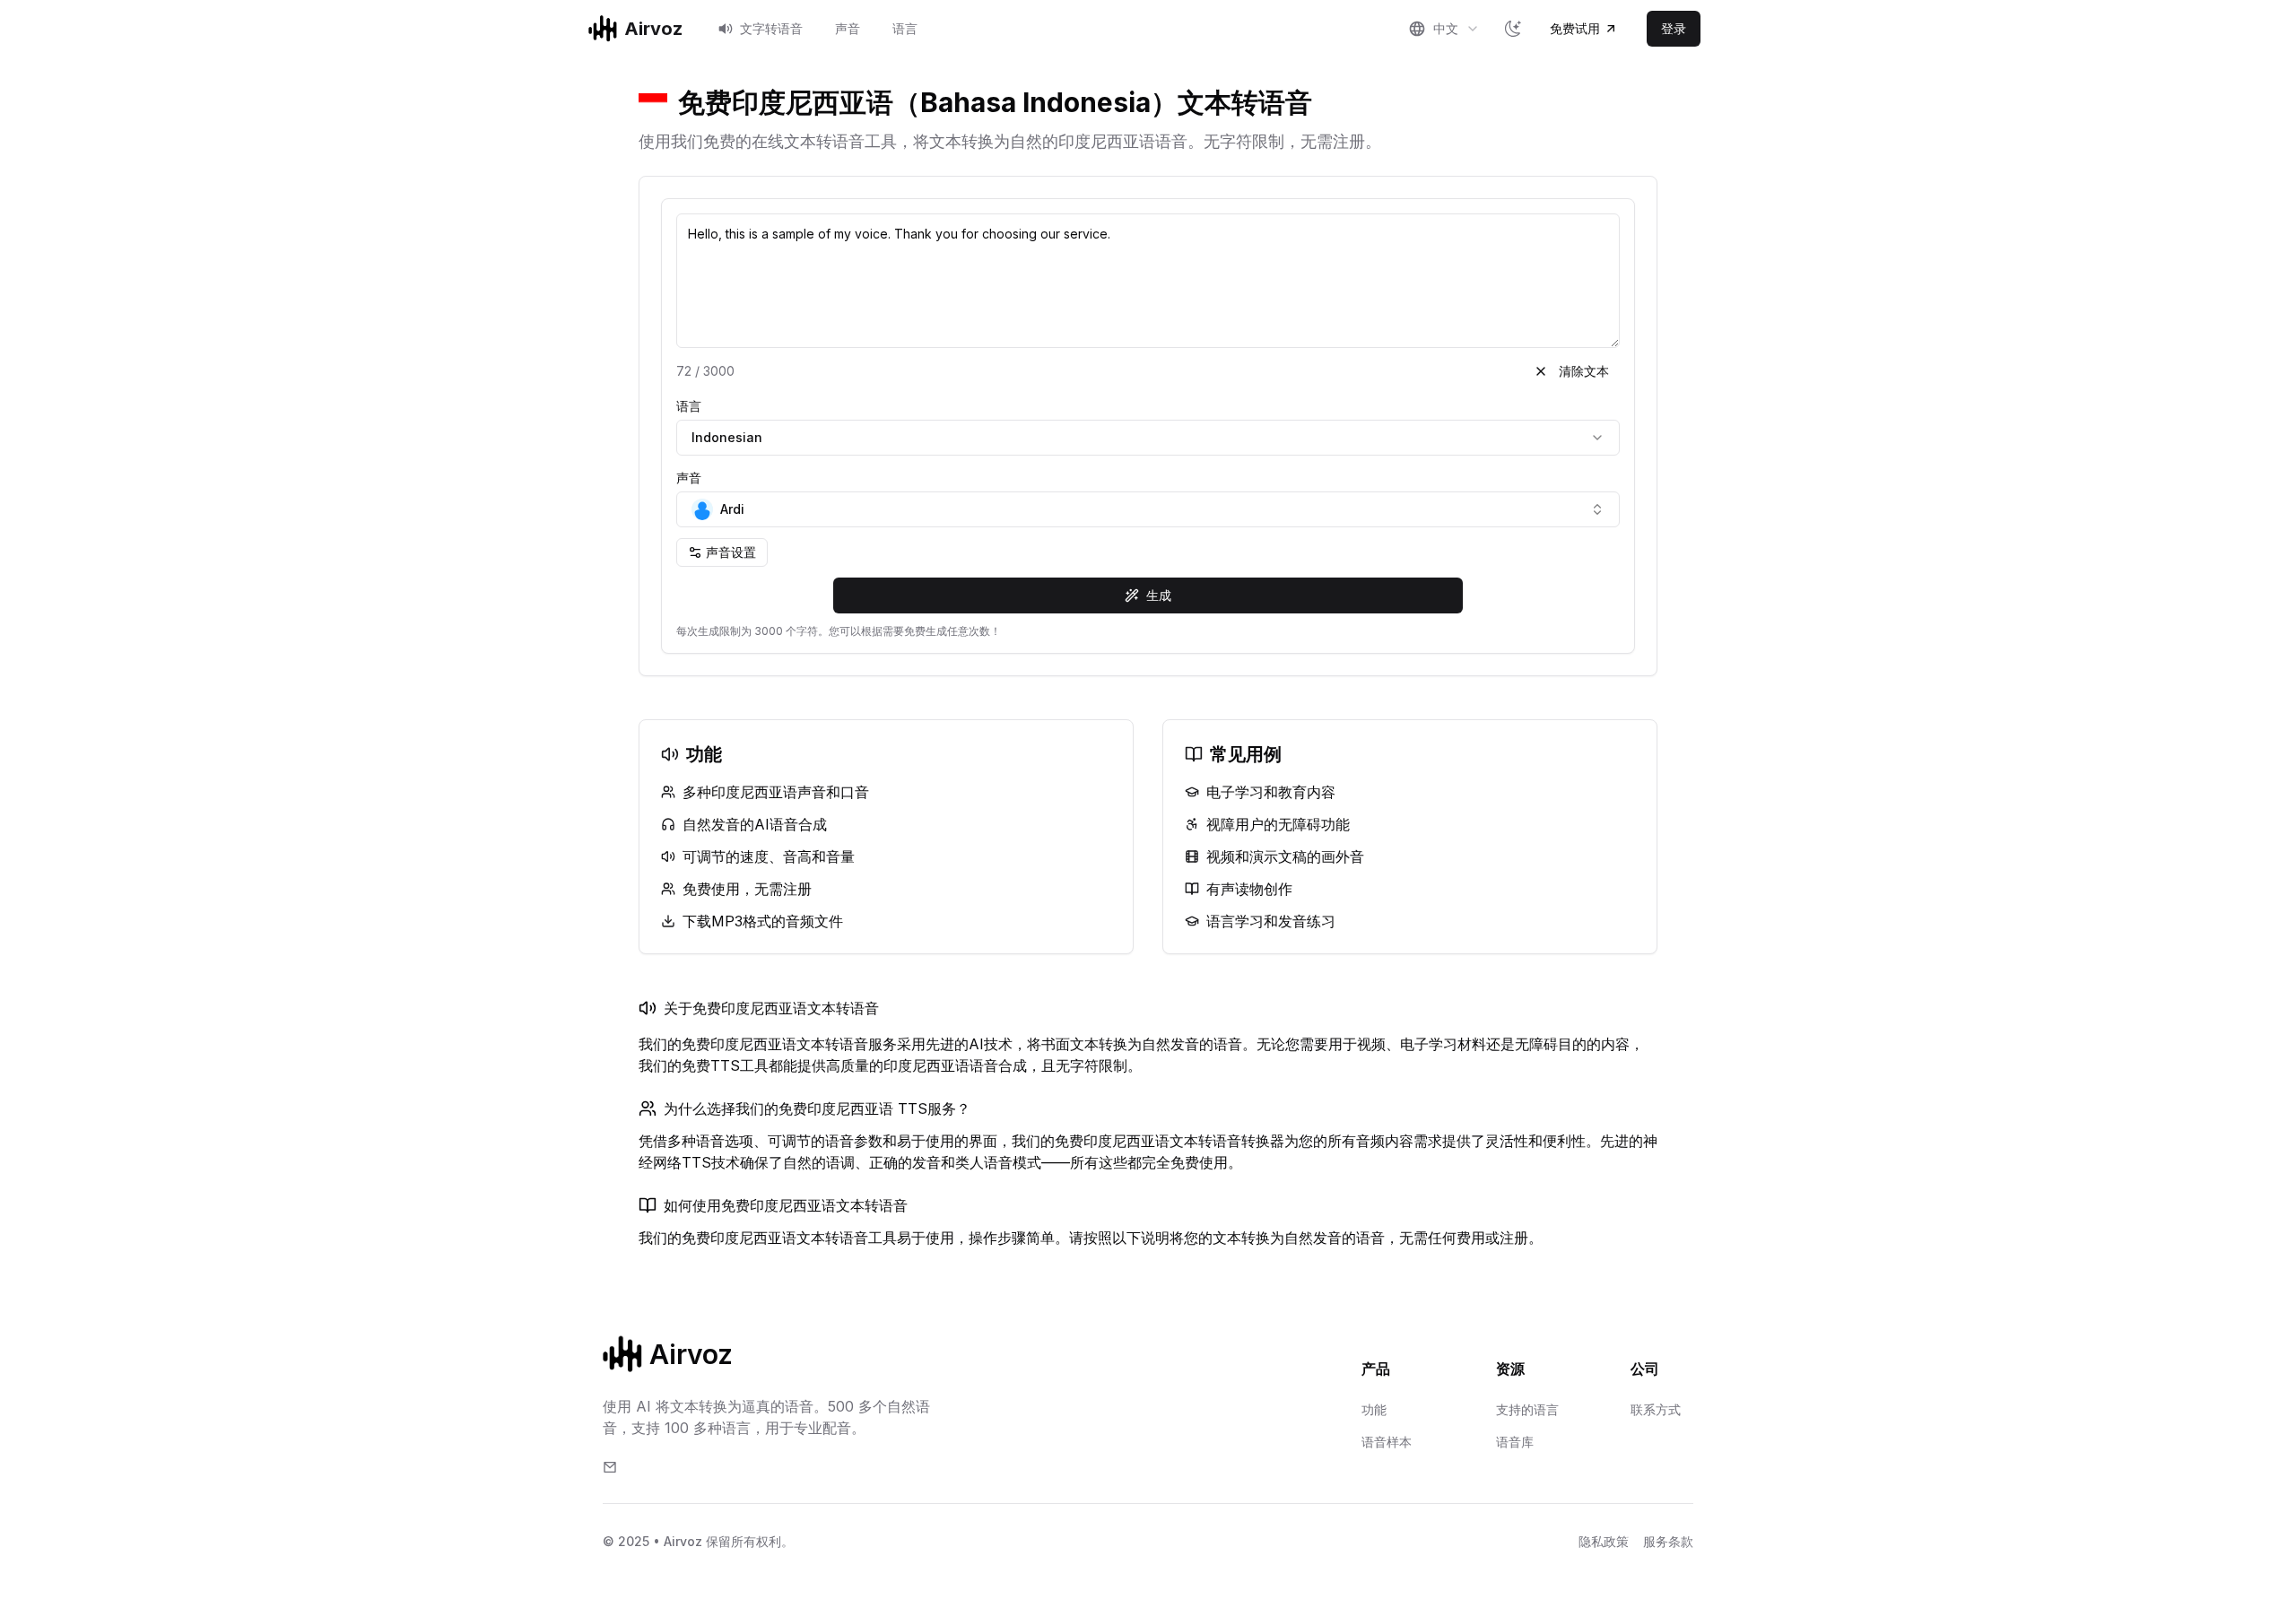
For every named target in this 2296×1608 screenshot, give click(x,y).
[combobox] (1444, 29)
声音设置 (731, 552)
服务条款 (1668, 1541)
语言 (905, 28)
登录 (1674, 28)
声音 (848, 28)
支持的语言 (1527, 1409)
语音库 (1515, 1442)
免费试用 (1575, 28)
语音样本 (1387, 1442)
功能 (1374, 1409)
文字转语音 (771, 28)
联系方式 (1656, 1409)
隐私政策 (1604, 1541)
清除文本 (1584, 371)
